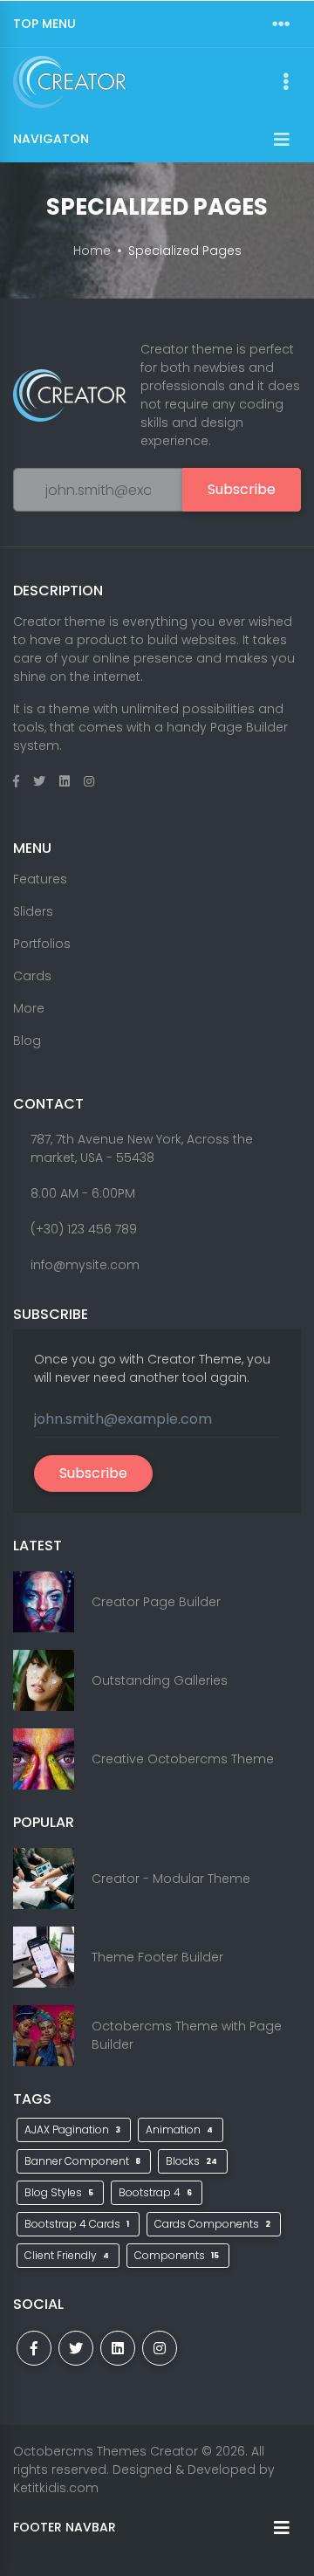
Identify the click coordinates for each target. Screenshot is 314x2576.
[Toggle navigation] (281, 24)
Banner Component (82, 2161)
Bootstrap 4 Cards (77, 2224)
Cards (32, 976)
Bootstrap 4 (155, 2192)
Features (40, 879)
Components (177, 2255)
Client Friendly (67, 2255)
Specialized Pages (185, 251)
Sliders (33, 911)
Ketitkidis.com (56, 2488)
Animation (179, 2129)
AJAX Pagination (72, 2129)
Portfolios (42, 944)
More (29, 1008)
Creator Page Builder (156, 1602)
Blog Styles (59, 2192)
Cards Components (212, 2224)
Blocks (191, 2161)
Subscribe (242, 489)
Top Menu (44, 24)
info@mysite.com (85, 1265)
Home (92, 251)
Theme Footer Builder (157, 1957)
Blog (27, 1041)
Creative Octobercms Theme (183, 1759)
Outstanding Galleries (160, 1680)
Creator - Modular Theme (171, 1879)
